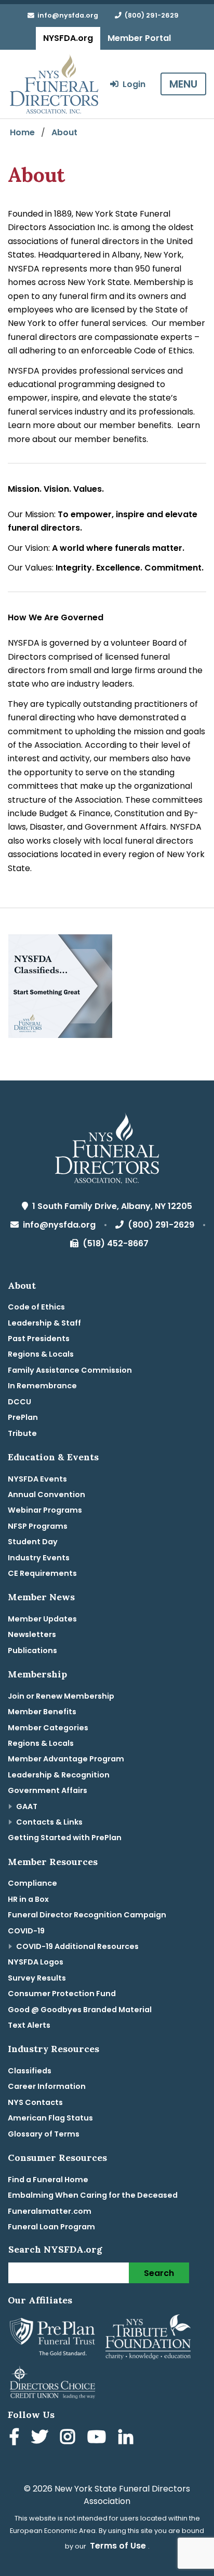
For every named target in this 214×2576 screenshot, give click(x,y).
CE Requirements (42, 1573)
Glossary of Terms (44, 2134)
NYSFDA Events (37, 1479)
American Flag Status (50, 2118)
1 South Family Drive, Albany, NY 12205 (110, 1206)
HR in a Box (28, 1899)
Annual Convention (46, 1495)
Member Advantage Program (66, 1759)
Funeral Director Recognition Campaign (87, 1915)
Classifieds (30, 2071)
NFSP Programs (38, 1526)
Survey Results (37, 1978)
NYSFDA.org (68, 38)
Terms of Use (118, 2546)
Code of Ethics (36, 1307)
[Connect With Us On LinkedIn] (128, 2438)
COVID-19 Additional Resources (77, 1946)
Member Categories (48, 1728)
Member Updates (42, 1619)
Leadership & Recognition (59, 1775)
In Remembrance (42, 1386)
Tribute (22, 1433)
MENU (183, 84)
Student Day (33, 1542)
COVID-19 (26, 1931)
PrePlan (23, 1417)
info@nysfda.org (66, 15)
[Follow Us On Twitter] (42, 2438)
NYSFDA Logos (36, 1962)
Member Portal (139, 38)
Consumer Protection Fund (62, 1994)
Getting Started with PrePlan (65, 1838)
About (64, 132)
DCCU (19, 1402)
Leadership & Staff (44, 1323)
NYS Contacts (35, 2102)
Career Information (47, 2086)
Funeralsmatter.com (50, 2211)
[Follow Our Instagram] (70, 2438)
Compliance (32, 1883)
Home (22, 132)
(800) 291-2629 (150, 15)
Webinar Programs (45, 1510)
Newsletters (32, 1634)
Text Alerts (29, 2025)
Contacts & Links (49, 1822)
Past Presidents (39, 1339)
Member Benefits (42, 1712)
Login (132, 84)
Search (159, 2273)
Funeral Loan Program (51, 2227)
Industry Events (39, 1558)
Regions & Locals (41, 1354)
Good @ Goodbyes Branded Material (80, 2010)
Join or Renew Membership (61, 1696)
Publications (32, 1650)
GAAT (27, 1806)
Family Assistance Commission (70, 1370)
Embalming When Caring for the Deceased (93, 2195)
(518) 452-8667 (113, 1243)
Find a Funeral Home (48, 2180)
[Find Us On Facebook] (16, 2438)
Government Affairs (48, 1790)
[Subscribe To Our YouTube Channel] (99, 2438)
